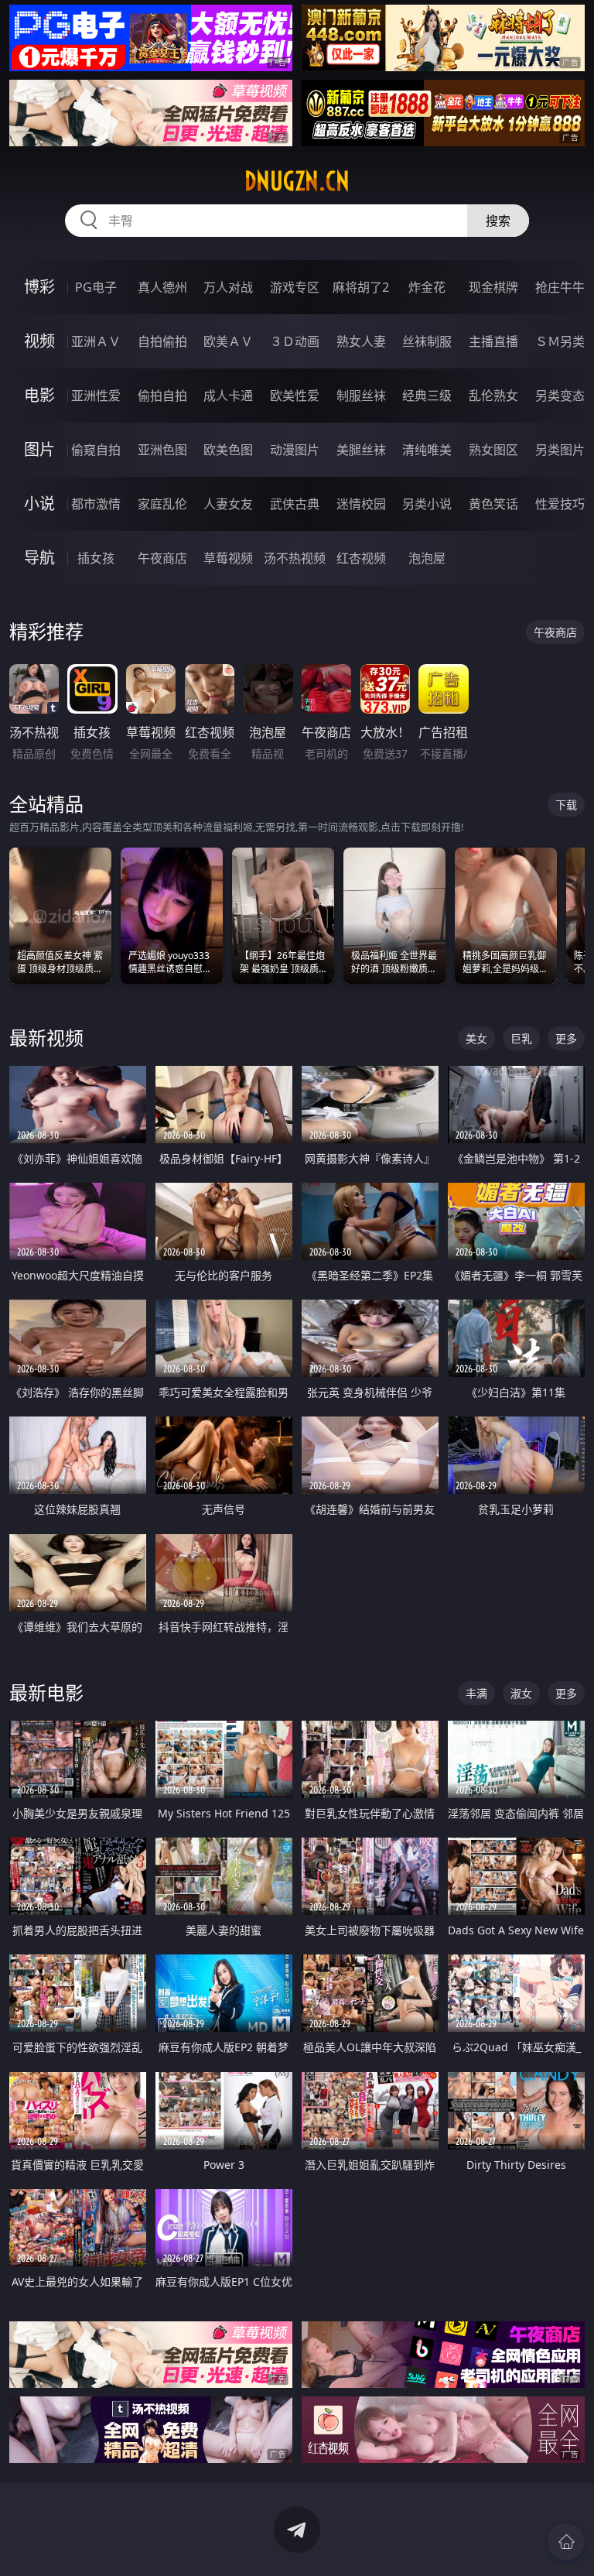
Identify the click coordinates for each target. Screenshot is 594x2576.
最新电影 (46, 1692)
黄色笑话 (493, 504)
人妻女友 (228, 504)
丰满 (476, 1693)
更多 (566, 1038)
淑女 (521, 1693)
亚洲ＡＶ (96, 341)
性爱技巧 (560, 504)
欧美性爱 (295, 396)
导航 (39, 558)
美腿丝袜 (361, 450)
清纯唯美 (427, 450)
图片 (39, 449)
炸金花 (427, 287)
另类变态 (560, 396)
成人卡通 (228, 396)
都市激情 (96, 504)
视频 (39, 341)
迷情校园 (361, 504)
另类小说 (427, 504)
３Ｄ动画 (295, 341)
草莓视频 (228, 558)
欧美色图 (228, 450)
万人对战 (228, 287)
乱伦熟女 (493, 396)
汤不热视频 (295, 558)
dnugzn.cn (297, 181)
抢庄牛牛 (560, 287)
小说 (39, 504)
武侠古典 (295, 504)
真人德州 (162, 287)
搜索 (498, 221)
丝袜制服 (427, 341)
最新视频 (46, 1038)
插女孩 (96, 558)
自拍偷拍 (162, 341)
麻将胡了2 (361, 287)
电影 (39, 395)
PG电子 (96, 287)
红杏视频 (361, 558)
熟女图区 (493, 450)
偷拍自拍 (162, 396)
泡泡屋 (427, 558)
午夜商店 (162, 558)
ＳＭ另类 (560, 341)
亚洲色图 (162, 450)
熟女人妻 (361, 341)
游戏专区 (295, 287)
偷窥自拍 (96, 450)
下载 (566, 805)
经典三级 (427, 396)
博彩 (39, 287)
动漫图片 (295, 450)
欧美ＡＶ (228, 341)
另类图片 (560, 450)
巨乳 (521, 1038)
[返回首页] (566, 2542)
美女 (476, 1038)
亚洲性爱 (96, 396)
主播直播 (493, 341)
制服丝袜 (361, 396)
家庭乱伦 (162, 504)
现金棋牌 (493, 287)
